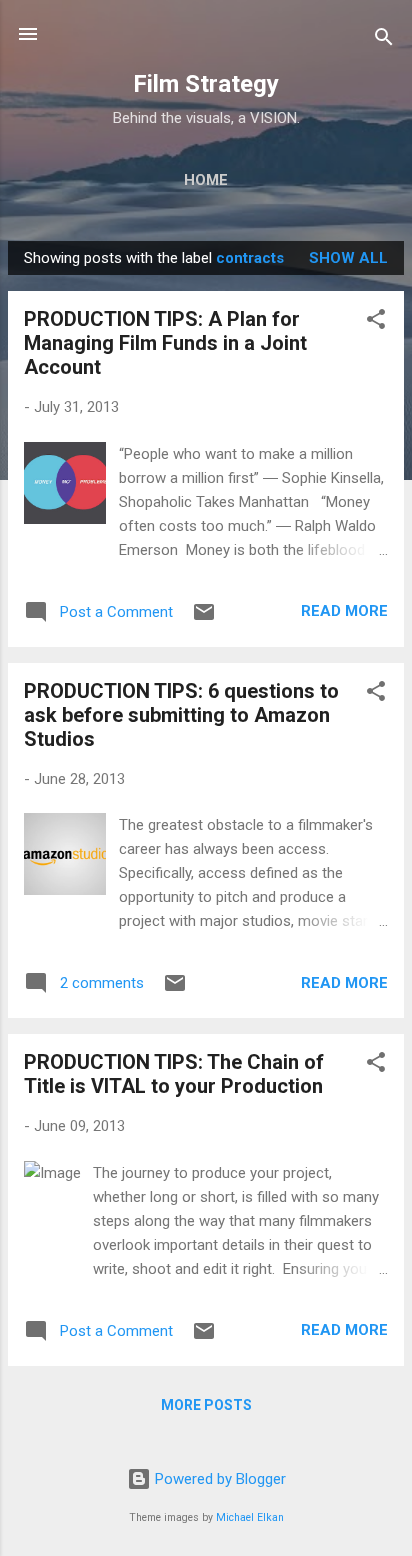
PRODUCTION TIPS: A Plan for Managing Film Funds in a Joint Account (165, 343)
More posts (206, 1405)
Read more (344, 611)
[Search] (384, 40)
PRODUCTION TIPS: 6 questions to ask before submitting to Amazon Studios (181, 715)
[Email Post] (204, 619)
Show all (348, 258)
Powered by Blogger (218, 1479)
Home (206, 180)
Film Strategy (206, 84)
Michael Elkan (250, 1517)
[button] (376, 322)
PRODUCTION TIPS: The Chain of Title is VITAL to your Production (174, 1074)
